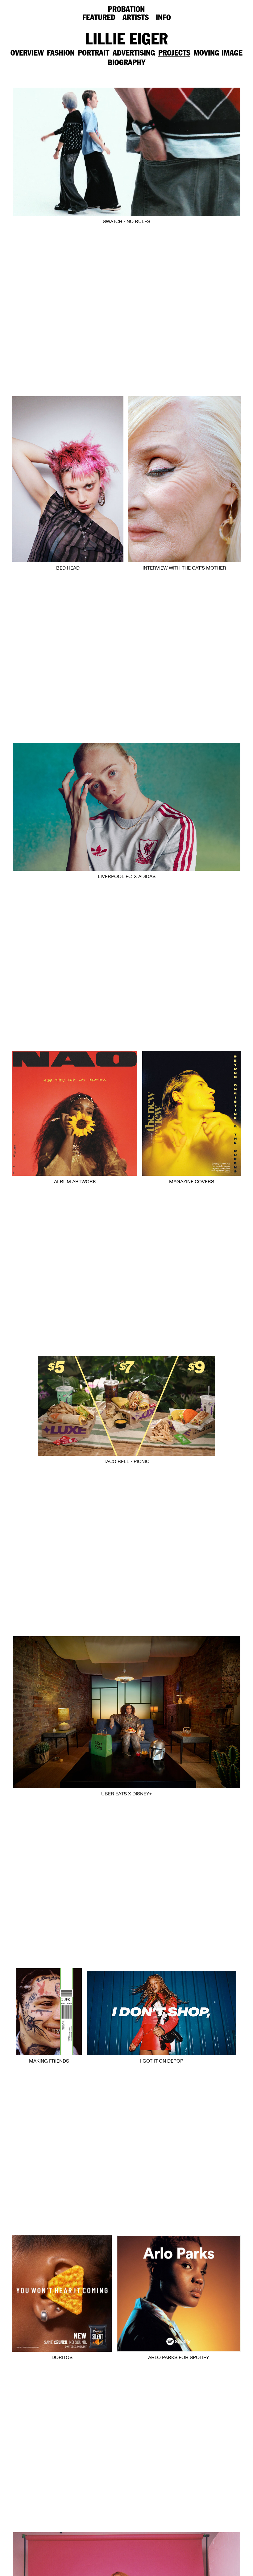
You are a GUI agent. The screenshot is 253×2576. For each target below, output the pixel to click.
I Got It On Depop (162, 2061)
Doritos (62, 2358)
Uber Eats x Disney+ (126, 1794)
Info (163, 18)
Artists (136, 18)
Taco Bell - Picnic (126, 1462)
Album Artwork (75, 1182)
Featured (99, 18)
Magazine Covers (192, 1182)
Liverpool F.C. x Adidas (127, 877)
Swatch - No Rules (126, 222)
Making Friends (49, 2061)
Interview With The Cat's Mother (184, 568)
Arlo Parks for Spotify (179, 2358)
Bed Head (68, 568)
